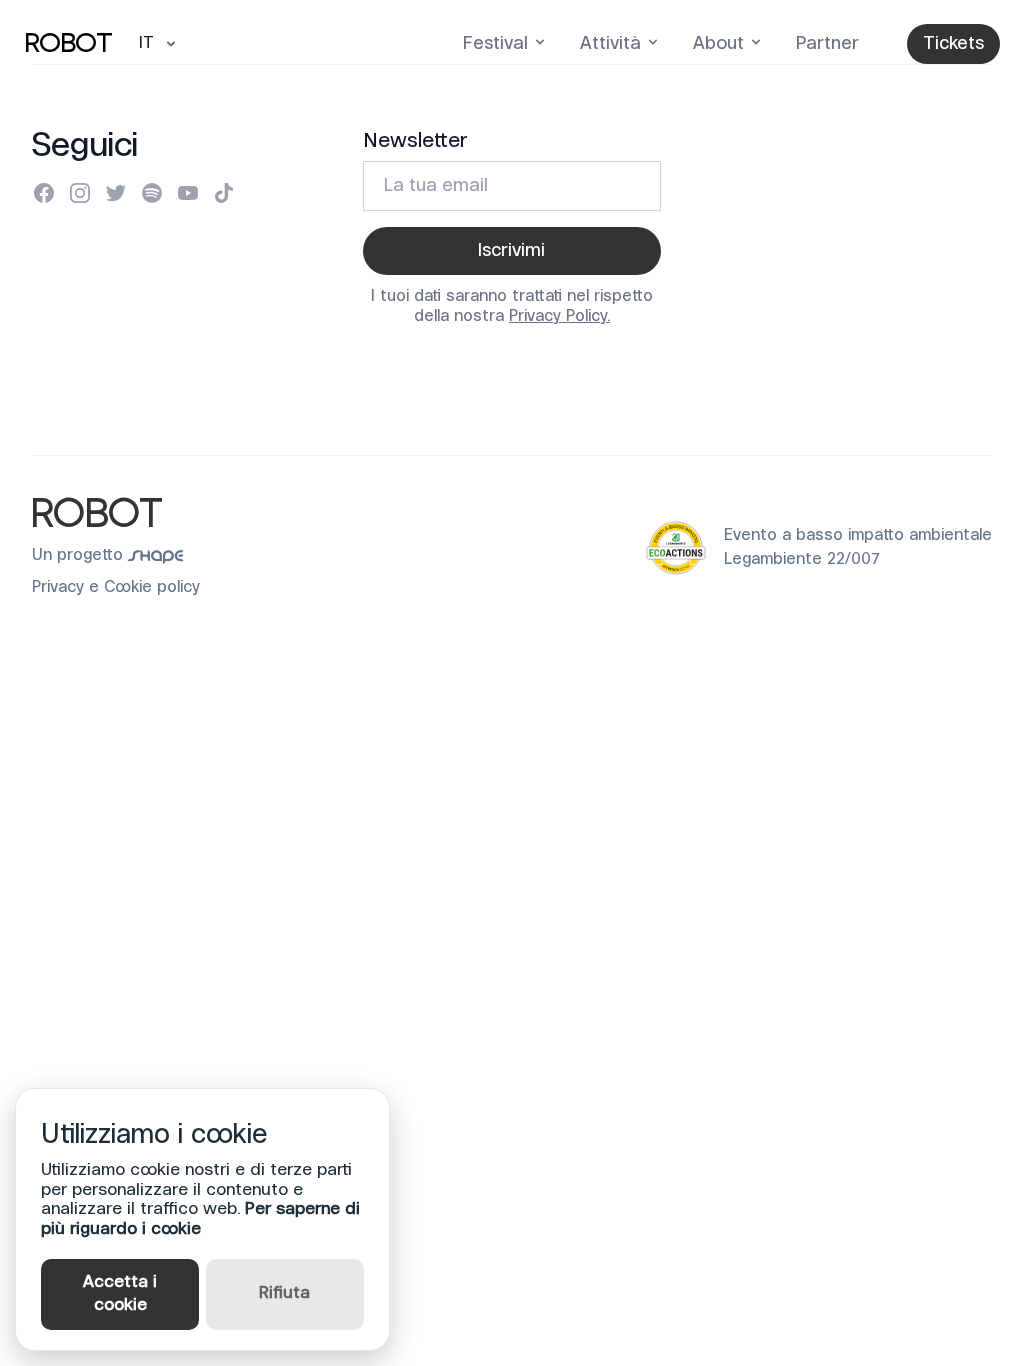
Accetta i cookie (120, 1294)
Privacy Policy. (559, 317)
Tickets (953, 44)
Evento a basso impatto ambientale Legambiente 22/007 (858, 548)
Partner (827, 44)
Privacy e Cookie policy (116, 588)
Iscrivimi (511, 251)
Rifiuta (284, 1293)
